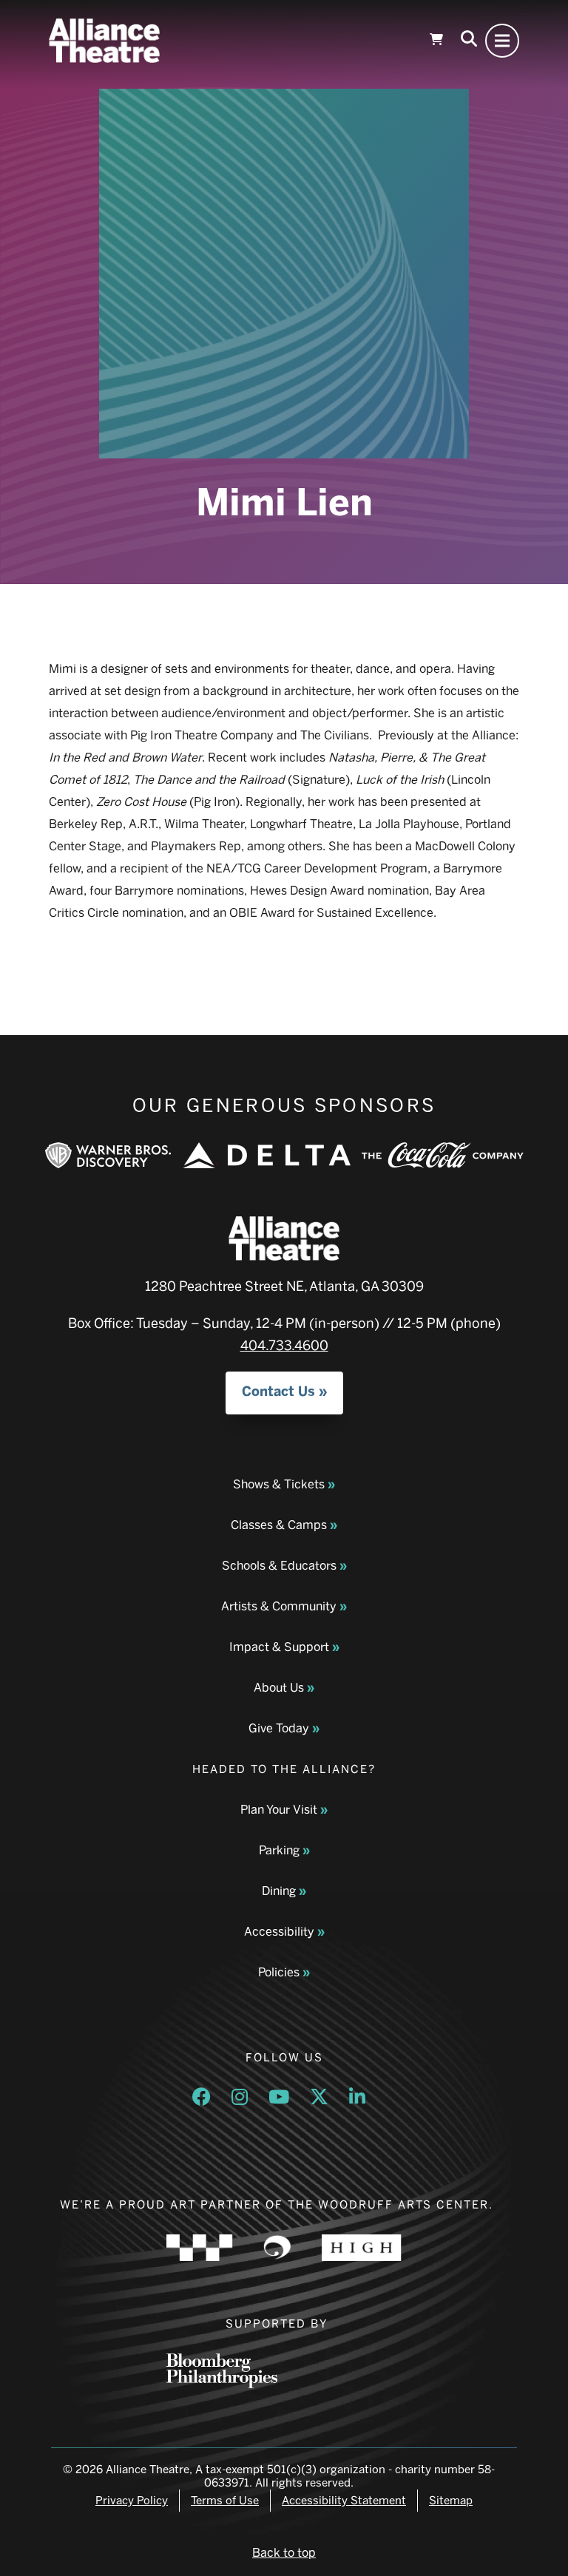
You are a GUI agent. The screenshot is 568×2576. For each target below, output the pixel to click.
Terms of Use (225, 2501)
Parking (279, 1850)
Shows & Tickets (279, 1484)
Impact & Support (279, 1647)
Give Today (279, 1728)
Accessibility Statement (344, 2501)
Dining (279, 1891)
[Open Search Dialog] (469, 41)
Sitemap (451, 2501)
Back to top (284, 2553)
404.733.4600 (284, 1346)
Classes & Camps (279, 1525)
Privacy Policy (132, 2501)
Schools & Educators (279, 1566)
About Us (279, 1688)
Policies (279, 1972)
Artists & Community (279, 1606)
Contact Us (278, 1392)
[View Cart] (436, 41)
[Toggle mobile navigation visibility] (502, 41)
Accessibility (279, 1932)
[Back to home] (104, 41)
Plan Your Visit (279, 1810)
